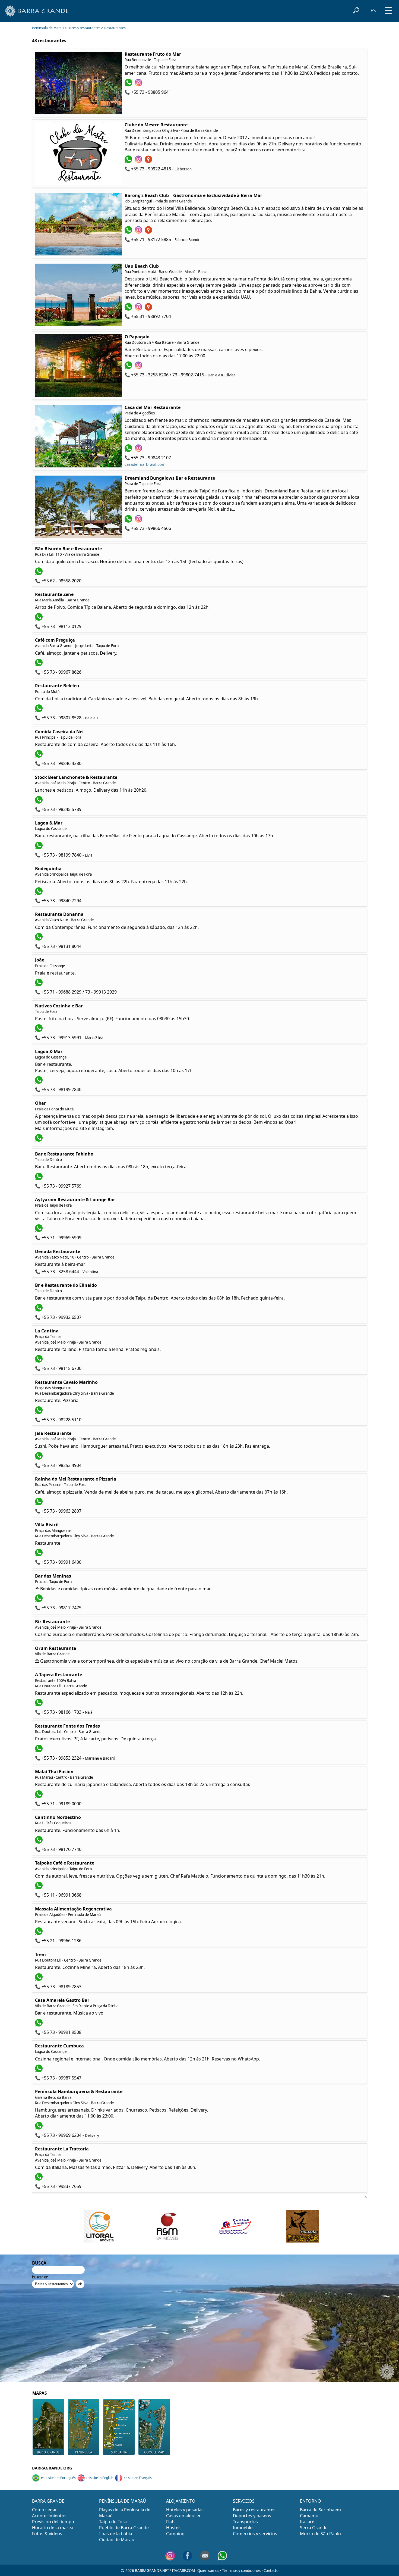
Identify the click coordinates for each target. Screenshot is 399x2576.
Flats (171, 2522)
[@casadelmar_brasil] (139, 450)
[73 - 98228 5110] (39, 1412)
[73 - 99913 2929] (39, 985)
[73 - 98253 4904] (39, 1458)
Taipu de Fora (113, 2522)
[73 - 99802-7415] (129, 367)
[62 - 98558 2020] (39, 573)
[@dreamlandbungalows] (139, 521)
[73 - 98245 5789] (39, 802)
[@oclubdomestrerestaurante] (139, 161)
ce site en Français (138, 2478)
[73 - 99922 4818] (129, 161)
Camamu (309, 2516)
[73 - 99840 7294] (39, 893)
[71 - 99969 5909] (39, 1230)
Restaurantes (115, 28)
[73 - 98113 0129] (39, 619)
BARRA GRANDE (48, 2501)
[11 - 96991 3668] (39, 1888)
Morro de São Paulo (320, 2534)
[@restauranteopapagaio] (139, 367)
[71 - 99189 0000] (39, 1796)
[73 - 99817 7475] (39, 1600)
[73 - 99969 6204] (39, 2128)
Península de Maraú (48, 28)
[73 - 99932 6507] (39, 1310)
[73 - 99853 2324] (39, 1751)
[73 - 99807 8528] (39, 710)
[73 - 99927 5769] (39, 1179)
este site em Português (58, 2478)
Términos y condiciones (241, 2571)
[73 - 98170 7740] (39, 1842)
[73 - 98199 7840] (39, 848)
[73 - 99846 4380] (39, 756)
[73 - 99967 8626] (39, 665)
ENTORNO (311, 2501)
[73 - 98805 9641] (129, 85)
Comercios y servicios (255, 2534)
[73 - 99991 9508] (39, 2025)
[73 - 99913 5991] (39, 1030)
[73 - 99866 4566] (129, 521)
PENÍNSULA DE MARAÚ (123, 2501)
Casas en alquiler (183, 2516)
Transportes (245, 2522)
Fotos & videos (47, 2534)
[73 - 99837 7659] (39, 2179)
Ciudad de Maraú (117, 2540)
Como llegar (45, 2510)
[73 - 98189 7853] (39, 1979)
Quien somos (208, 2571)
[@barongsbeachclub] (139, 232)
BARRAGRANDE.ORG (52, 2468)
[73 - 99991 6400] (39, 1555)
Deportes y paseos (252, 2516)
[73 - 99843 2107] (129, 450)
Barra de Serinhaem (320, 2510)
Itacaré (307, 2522)
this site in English (100, 2478)
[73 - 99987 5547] (39, 2071)
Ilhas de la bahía (116, 2534)
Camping (175, 2534)
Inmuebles (244, 2528)
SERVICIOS (244, 2501)
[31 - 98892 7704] (129, 309)
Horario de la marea (53, 2528)
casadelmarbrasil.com (145, 464)
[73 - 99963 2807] (39, 1504)
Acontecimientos (49, 2516)
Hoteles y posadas (185, 2510)
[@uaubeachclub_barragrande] (139, 309)
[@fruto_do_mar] (139, 85)
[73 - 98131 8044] (39, 939)
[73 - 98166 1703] (39, 1705)
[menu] (389, 9)
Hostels (174, 2528)
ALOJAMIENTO (181, 2501)
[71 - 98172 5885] (129, 232)
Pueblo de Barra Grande (124, 2528)
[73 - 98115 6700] (39, 1361)
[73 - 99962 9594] (39, 1140)
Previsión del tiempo (53, 2522)
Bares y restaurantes (84, 28)
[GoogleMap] (149, 161)
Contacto (271, 2571)
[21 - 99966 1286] (39, 1933)
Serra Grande (314, 2528)
